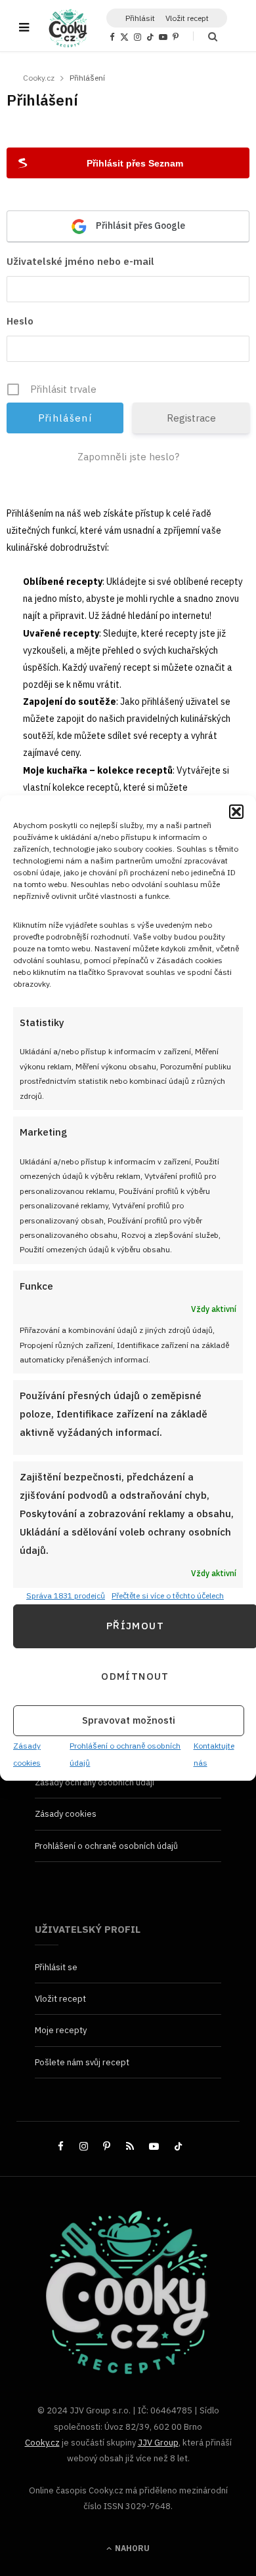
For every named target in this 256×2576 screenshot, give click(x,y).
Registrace (191, 418)
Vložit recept (187, 18)
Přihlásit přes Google (139, 226)
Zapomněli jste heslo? (128, 457)
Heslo (20, 321)
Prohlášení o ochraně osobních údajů (106, 1846)
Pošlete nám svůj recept (82, 2062)
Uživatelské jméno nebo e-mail (80, 261)
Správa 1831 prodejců (66, 1595)
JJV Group (158, 2443)
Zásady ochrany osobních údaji (95, 1782)
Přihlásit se (56, 1967)
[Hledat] (205, 36)
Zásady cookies (66, 1814)
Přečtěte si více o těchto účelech (168, 1595)
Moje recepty (61, 2030)
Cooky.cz (42, 2443)
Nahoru (131, 2548)
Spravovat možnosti (129, 1721)
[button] (236, 812)
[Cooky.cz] (68, 28)
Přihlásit (140, 18)
